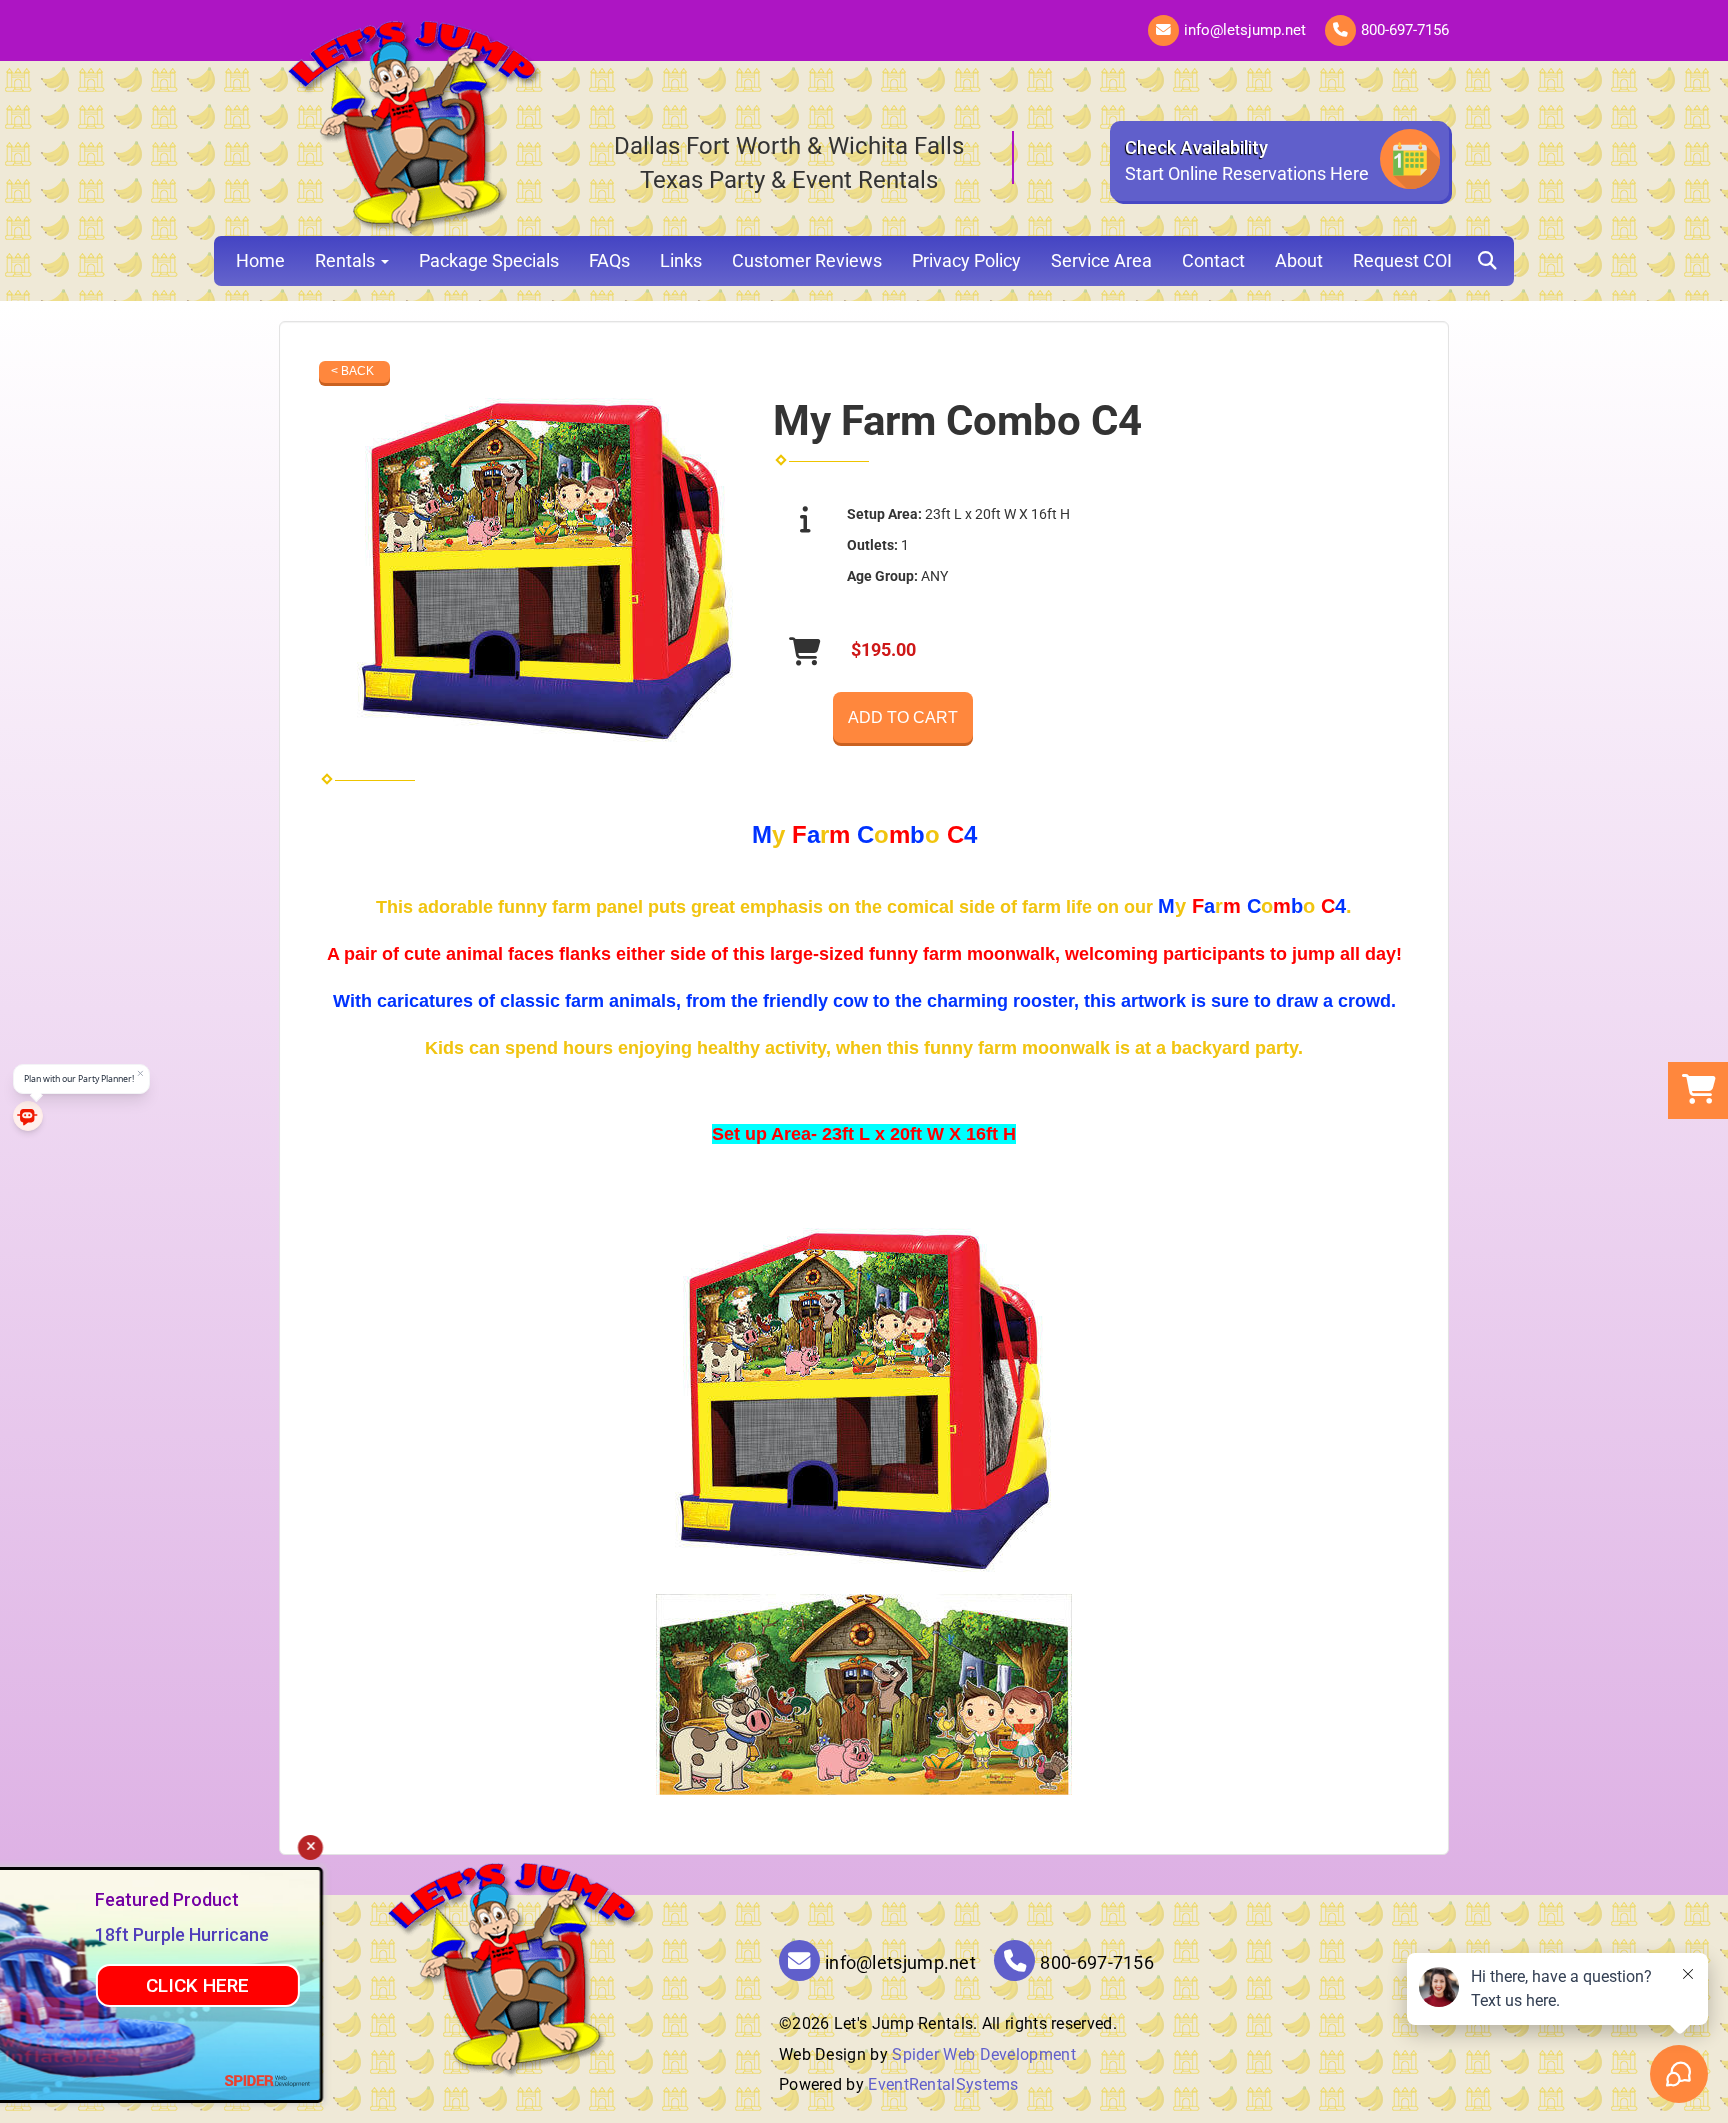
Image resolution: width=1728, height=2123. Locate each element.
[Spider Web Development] (379, 2080)
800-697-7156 (1405, 30)
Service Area (1101, 260)
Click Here (309, 1985)
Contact (1213, 260)
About (1299, 260)
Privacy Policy (966, 260)
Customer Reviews (807, 260)
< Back (352, 371)
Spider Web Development (984, 2054)
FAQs (609, 260)
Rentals (347, 260)
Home (260, 260)
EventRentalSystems (943, 2084)
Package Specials (489, 260)
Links (681, 260)
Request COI (1402, 260)
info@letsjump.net (1245, 30)
